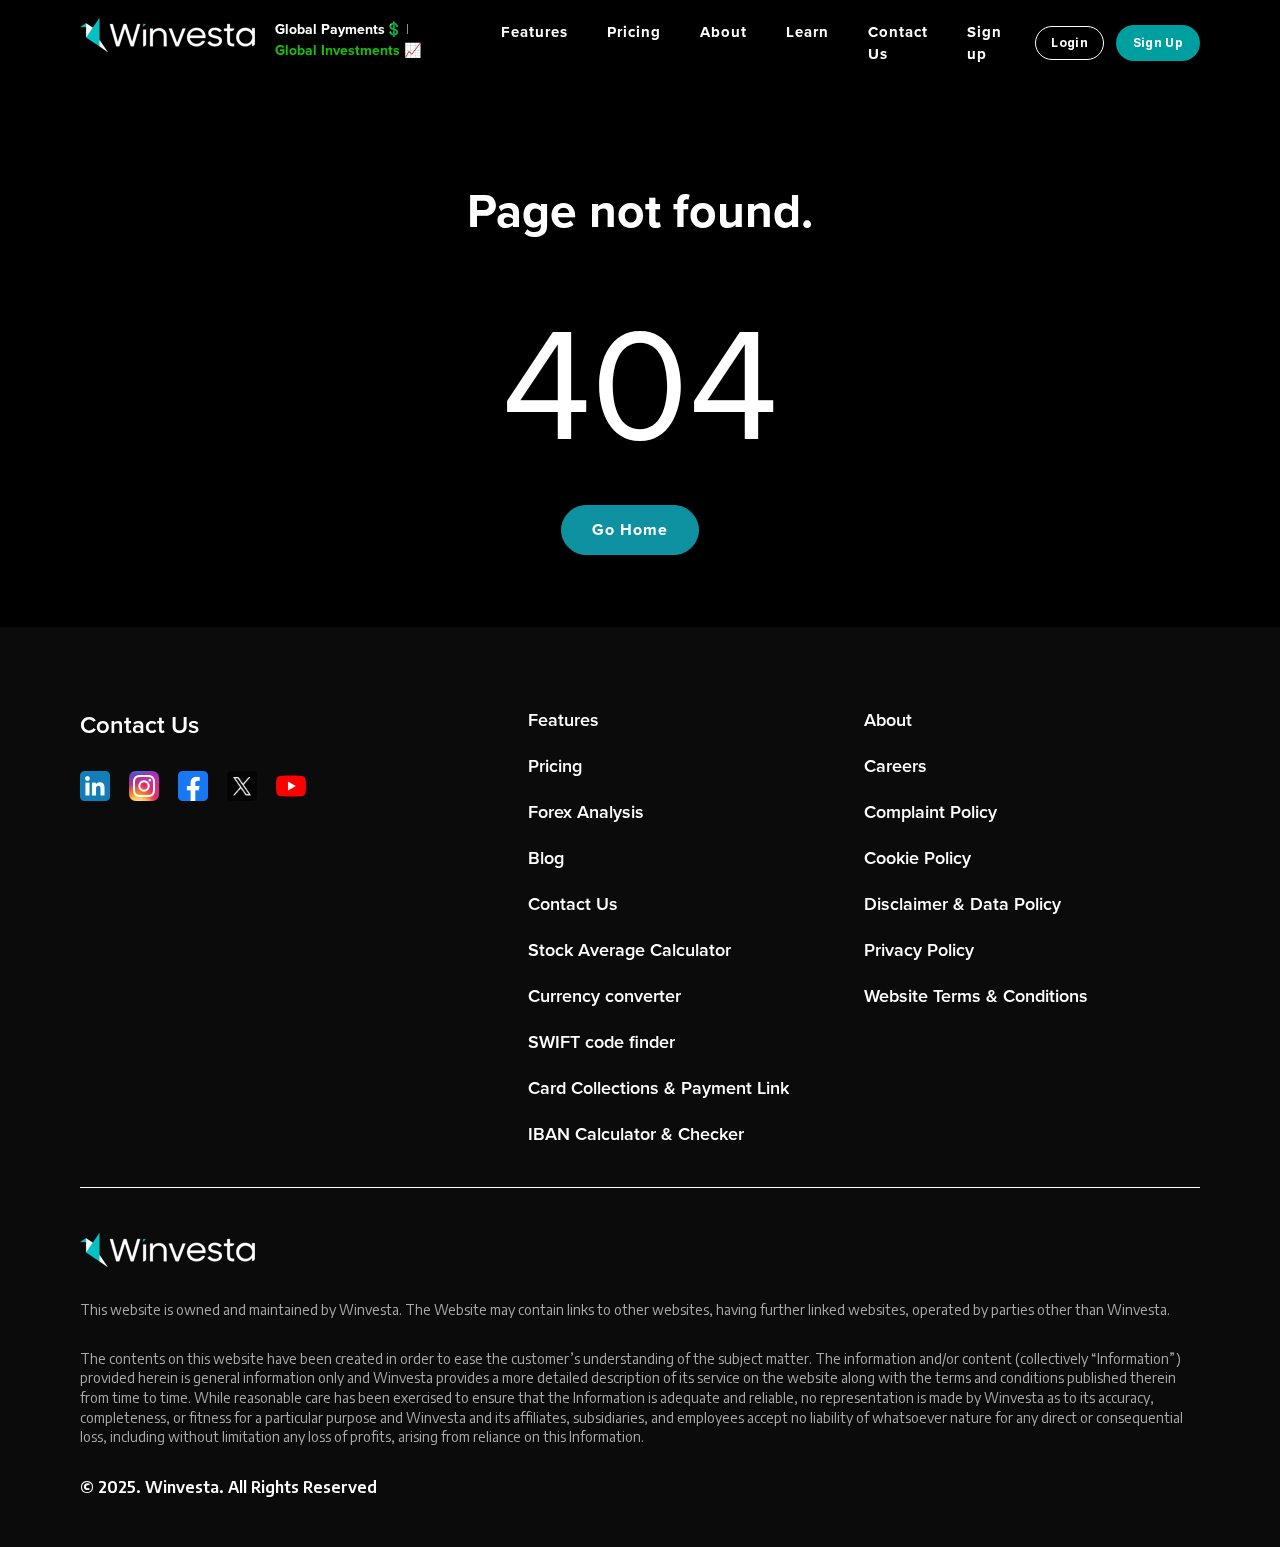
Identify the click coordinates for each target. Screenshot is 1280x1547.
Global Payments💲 (338, 29)
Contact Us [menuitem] (898, 43)
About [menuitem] (723, 32)
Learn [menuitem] (807, 32)
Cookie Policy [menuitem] (917, 858)
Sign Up (1158, 42)
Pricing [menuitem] (634, 32)
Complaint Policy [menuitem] (930, 812)
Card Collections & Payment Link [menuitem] (658, 1088)
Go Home (630, 529)
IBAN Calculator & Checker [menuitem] (636, 1134)
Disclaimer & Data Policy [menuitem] (962, 904)
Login (1069, 42)
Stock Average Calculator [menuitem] (629, 950)
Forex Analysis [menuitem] (586, 812)
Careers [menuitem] (895, 766)
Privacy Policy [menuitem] (919, 950)
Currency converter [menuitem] (604, 996)
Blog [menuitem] (546, 858)
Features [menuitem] (534, 32)
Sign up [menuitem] (984, 43)
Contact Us (139, 725)
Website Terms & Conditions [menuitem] (976, 996)
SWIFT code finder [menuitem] (601, 1042)
